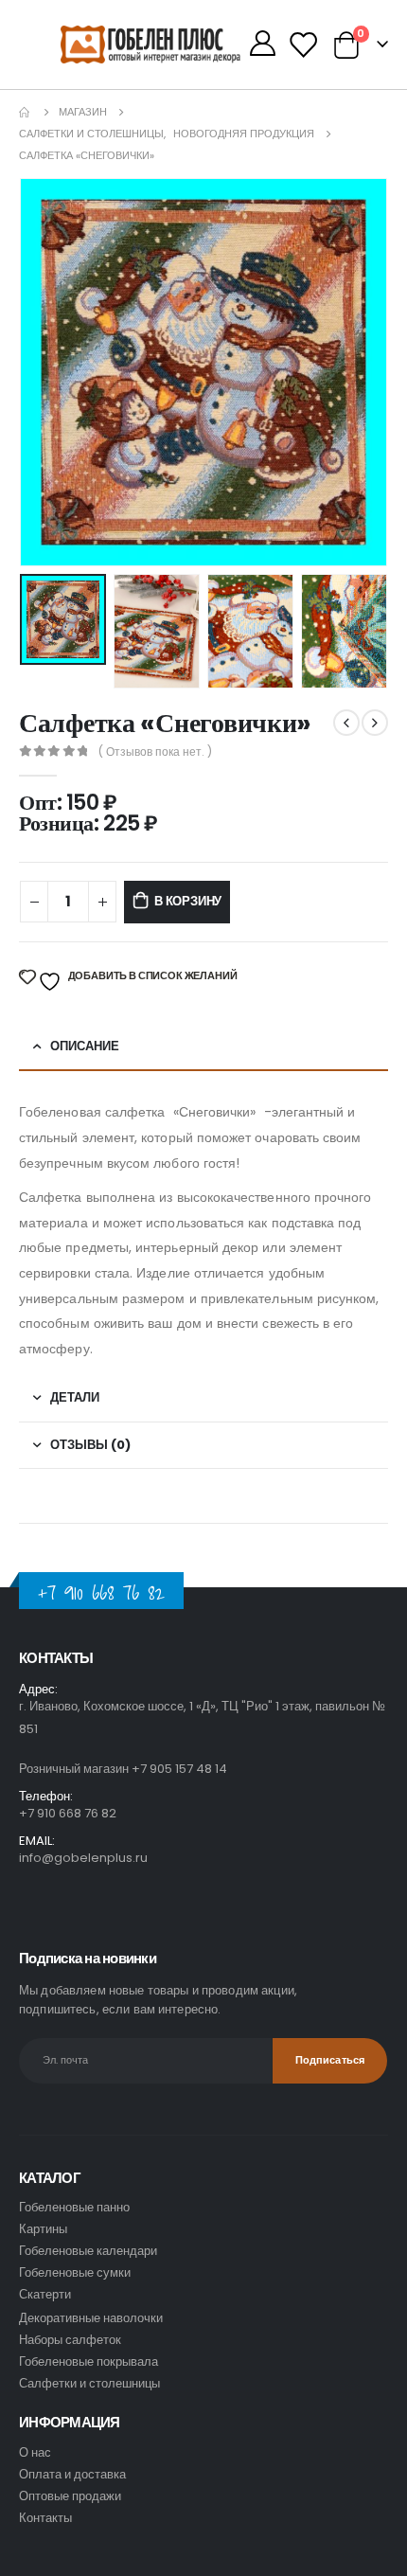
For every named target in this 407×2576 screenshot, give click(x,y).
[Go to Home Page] (26, 112)
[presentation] (43, 372)
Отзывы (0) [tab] (90, 1445)
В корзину (188, 901)
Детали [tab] (75, 1397)
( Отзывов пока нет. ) (155, 751)
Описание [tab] (85, 1046)
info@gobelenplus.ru (83, 1858)
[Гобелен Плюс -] (98, 45)
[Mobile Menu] (40, 45)
